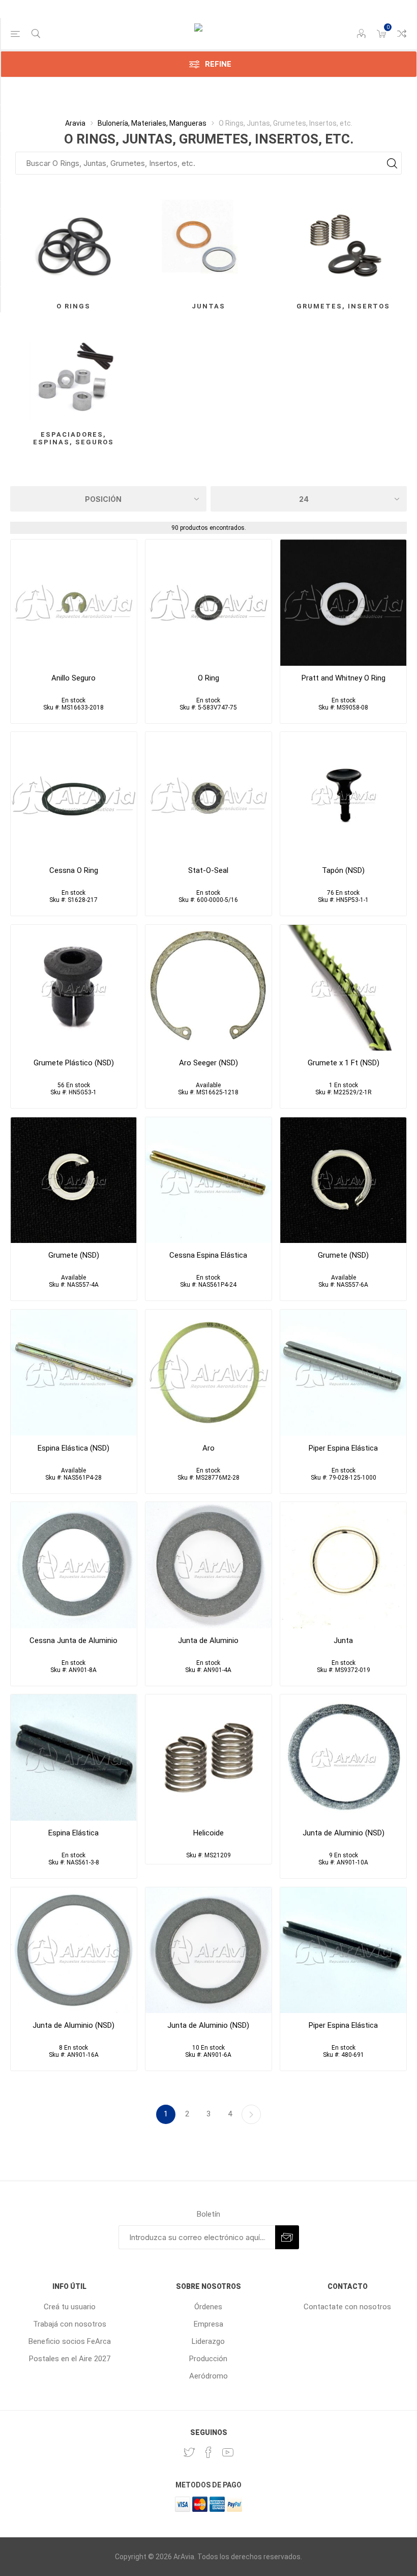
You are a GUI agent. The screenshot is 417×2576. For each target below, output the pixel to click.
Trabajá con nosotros (70, 2324)
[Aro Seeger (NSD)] (208, 988)
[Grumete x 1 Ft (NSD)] (343, 988)
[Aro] (208, 1373)
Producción (208, 2359)
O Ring (208, 678)
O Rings (73, 306)
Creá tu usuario (70, 2307)
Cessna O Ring (74, 870)
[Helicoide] (208, 1758)
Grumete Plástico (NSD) (74, 1063)
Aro (208, 1448)
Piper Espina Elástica (343, 1448)
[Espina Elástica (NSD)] (74, 1373)
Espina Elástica (73, 1833)
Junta (343, 1640)
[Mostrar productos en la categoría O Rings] (74, 246)
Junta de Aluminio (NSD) (344, 1833)
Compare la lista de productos (402, 34)
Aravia (75, 123)
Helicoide (208, 1833)
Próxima (251, 2114)
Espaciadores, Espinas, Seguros (73, 438)
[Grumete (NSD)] (74, 1180)
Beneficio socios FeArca (70, 2341)
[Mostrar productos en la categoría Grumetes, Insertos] (343, 246)
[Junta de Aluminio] (74, 1565)
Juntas (208, 306)
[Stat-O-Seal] (208, 795)
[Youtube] (228, 2452)
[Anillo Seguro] (74, 603)
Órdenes (208, 2307)
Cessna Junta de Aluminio (73, 1640)
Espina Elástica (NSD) (73, 1448)
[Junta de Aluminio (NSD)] (343, 1758)
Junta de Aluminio (208, 1640)
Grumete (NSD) (74, 1255)
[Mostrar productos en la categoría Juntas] (208, 246)
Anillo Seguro (73, 678)
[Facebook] (208, 2452)
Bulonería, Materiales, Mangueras (152, 123)
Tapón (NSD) (343, 870)
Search (392, 163)
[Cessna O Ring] (74, 795)
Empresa (208, 2324)
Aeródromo (208, 2376)
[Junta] (343, 1565)
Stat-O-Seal (208, 870)
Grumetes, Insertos (343, 306)
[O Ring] (208, 603)
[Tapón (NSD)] (343, 795)
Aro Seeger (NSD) (208, 1063)
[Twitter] (189, 2452)
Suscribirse (287, 2237)
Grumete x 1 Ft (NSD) (344, 1063)
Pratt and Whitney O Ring (344, 678)
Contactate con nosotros (347, 2307)
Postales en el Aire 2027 (70, 2359)
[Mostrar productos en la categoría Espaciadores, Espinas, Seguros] (74, 374)
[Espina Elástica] (208, 1180)
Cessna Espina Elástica (208, 1255)
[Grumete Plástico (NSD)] (74, 988)
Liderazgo (208, 2341)
